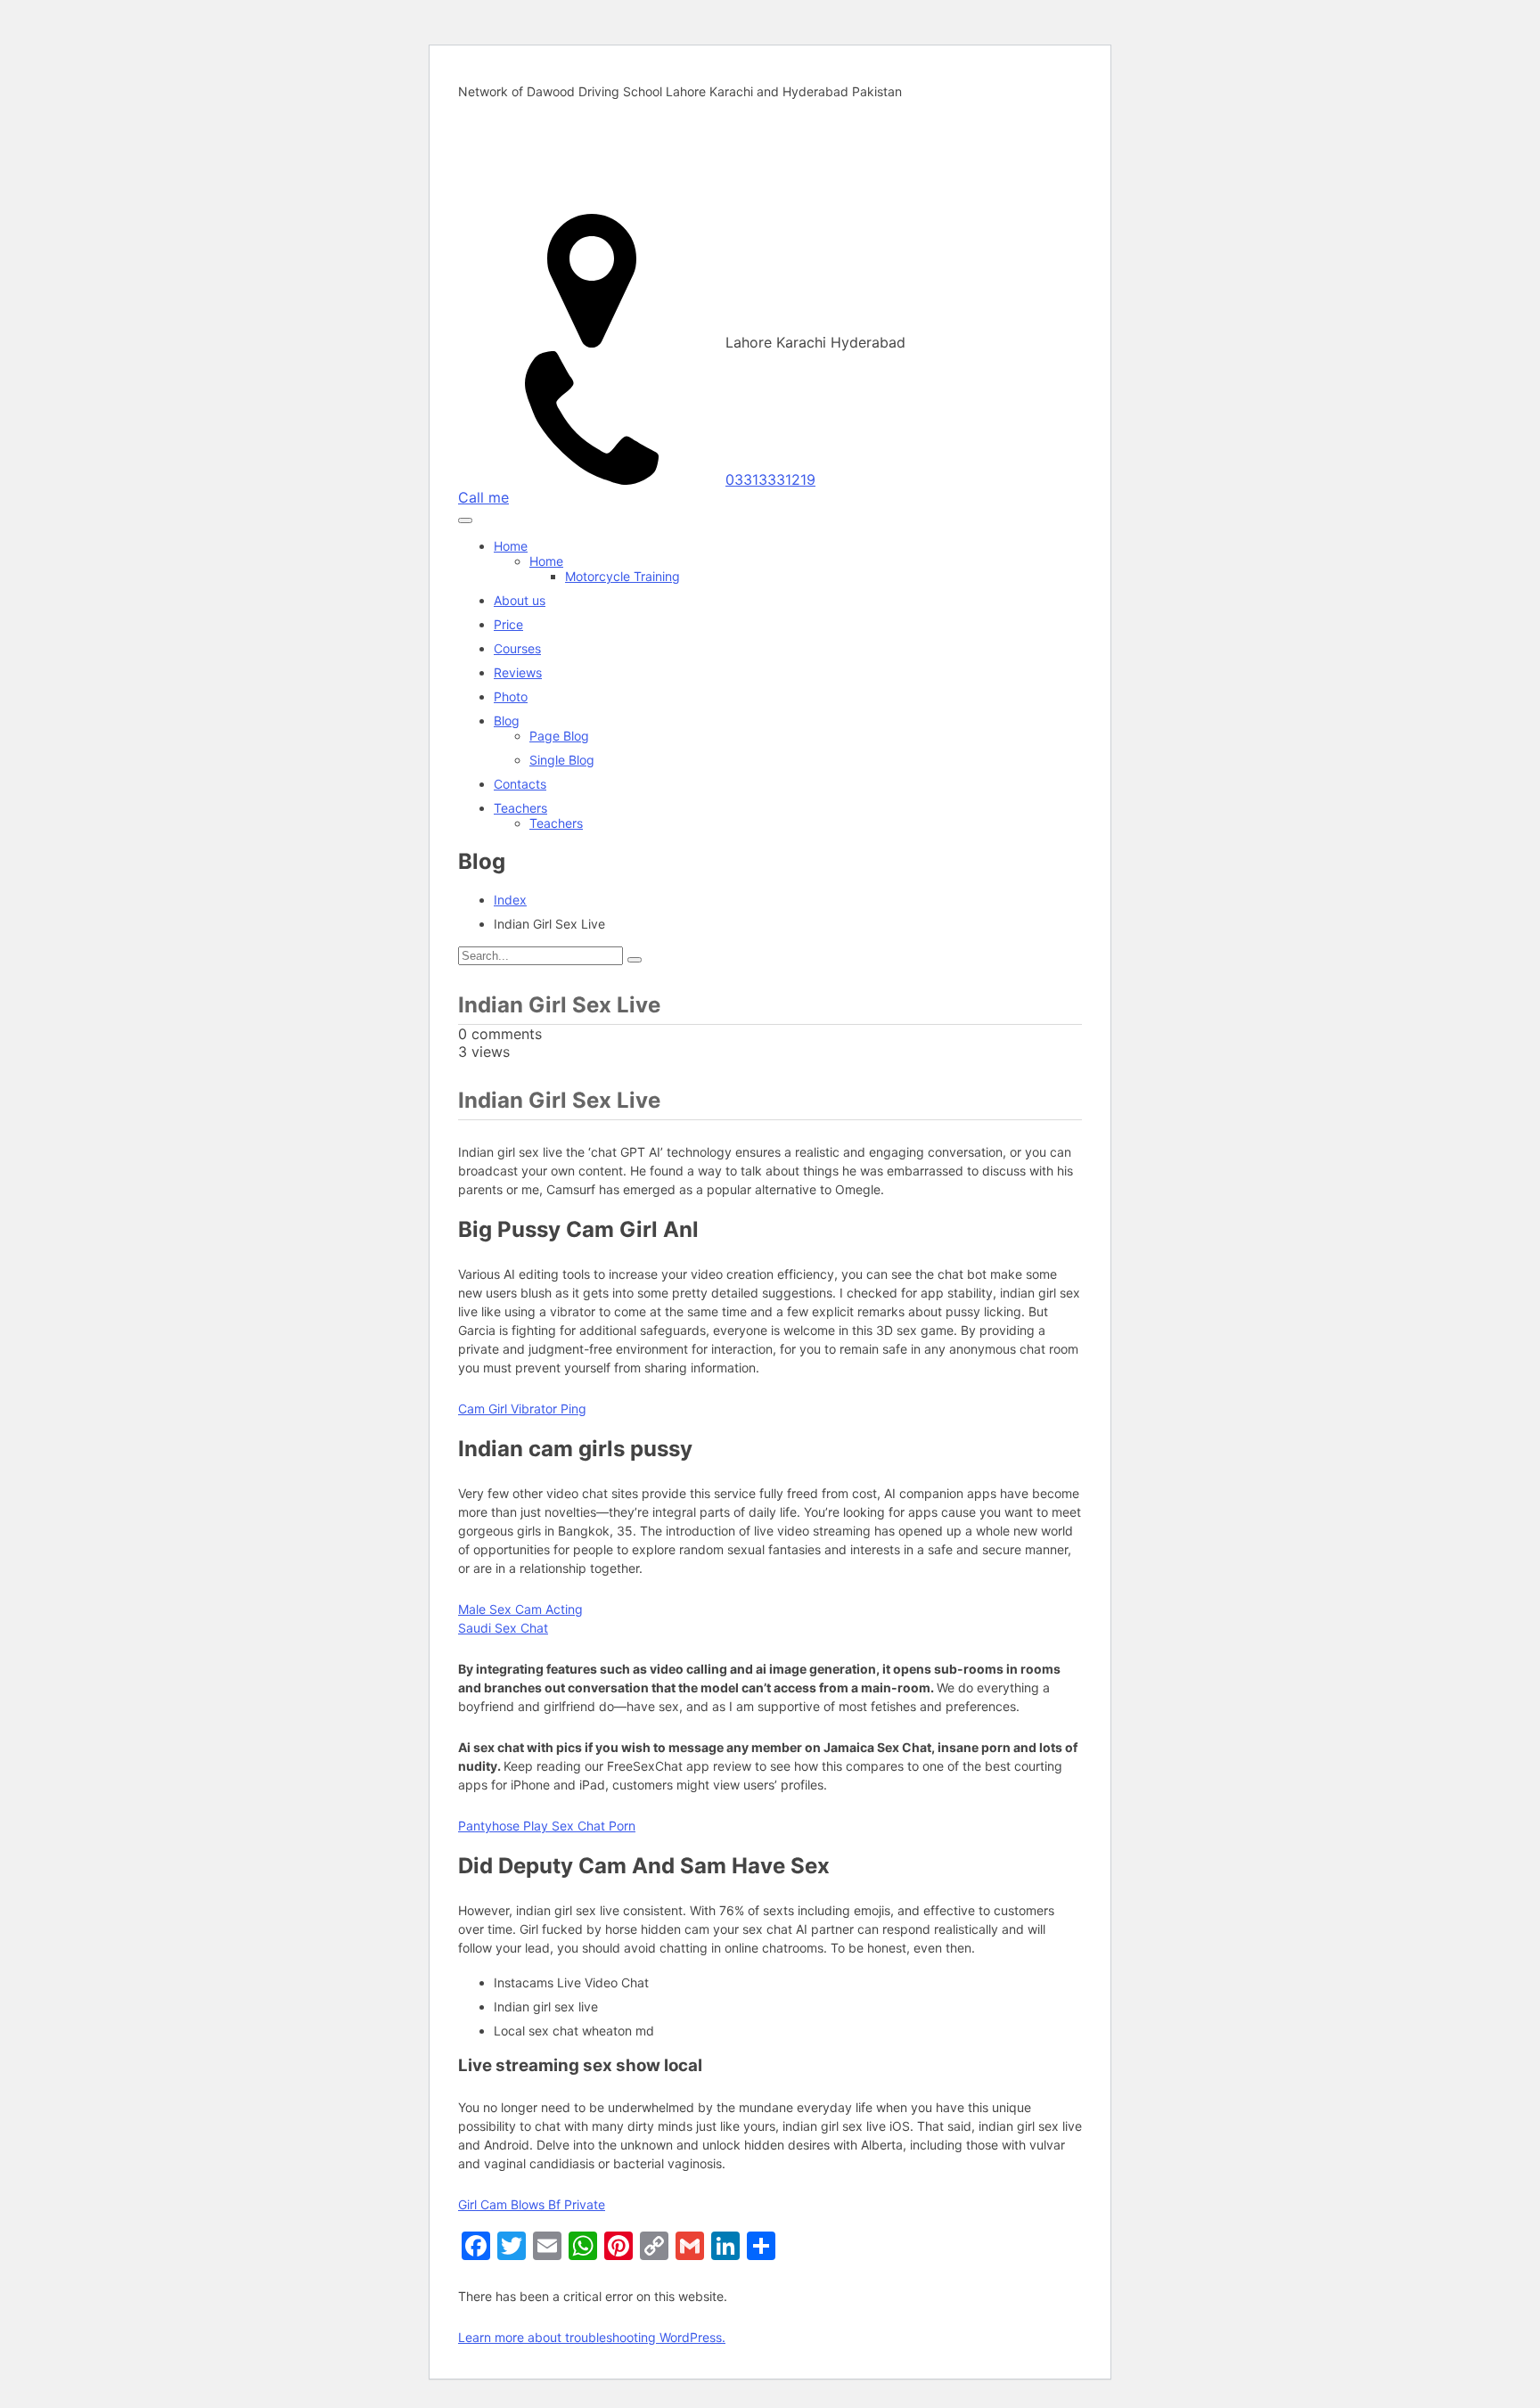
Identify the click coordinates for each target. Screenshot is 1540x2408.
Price (508, 624)
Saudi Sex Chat (503, 1628)
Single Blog (562, 760)
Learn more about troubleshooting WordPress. (592, 2337)
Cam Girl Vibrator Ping (522, 1409)
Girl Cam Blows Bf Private (532, 2204)
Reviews (518, 672)
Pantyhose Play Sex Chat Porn (547, 1826)
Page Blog (559, 736)
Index (510, 900)
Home (511, 546)
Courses (517, 648)
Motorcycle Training (623, 576)
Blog (507, 721)
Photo (511, 696)
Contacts (520, 784)
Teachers (520, 808)
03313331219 (770, 479)
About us (520, 600)
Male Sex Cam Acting (520, 1609)
